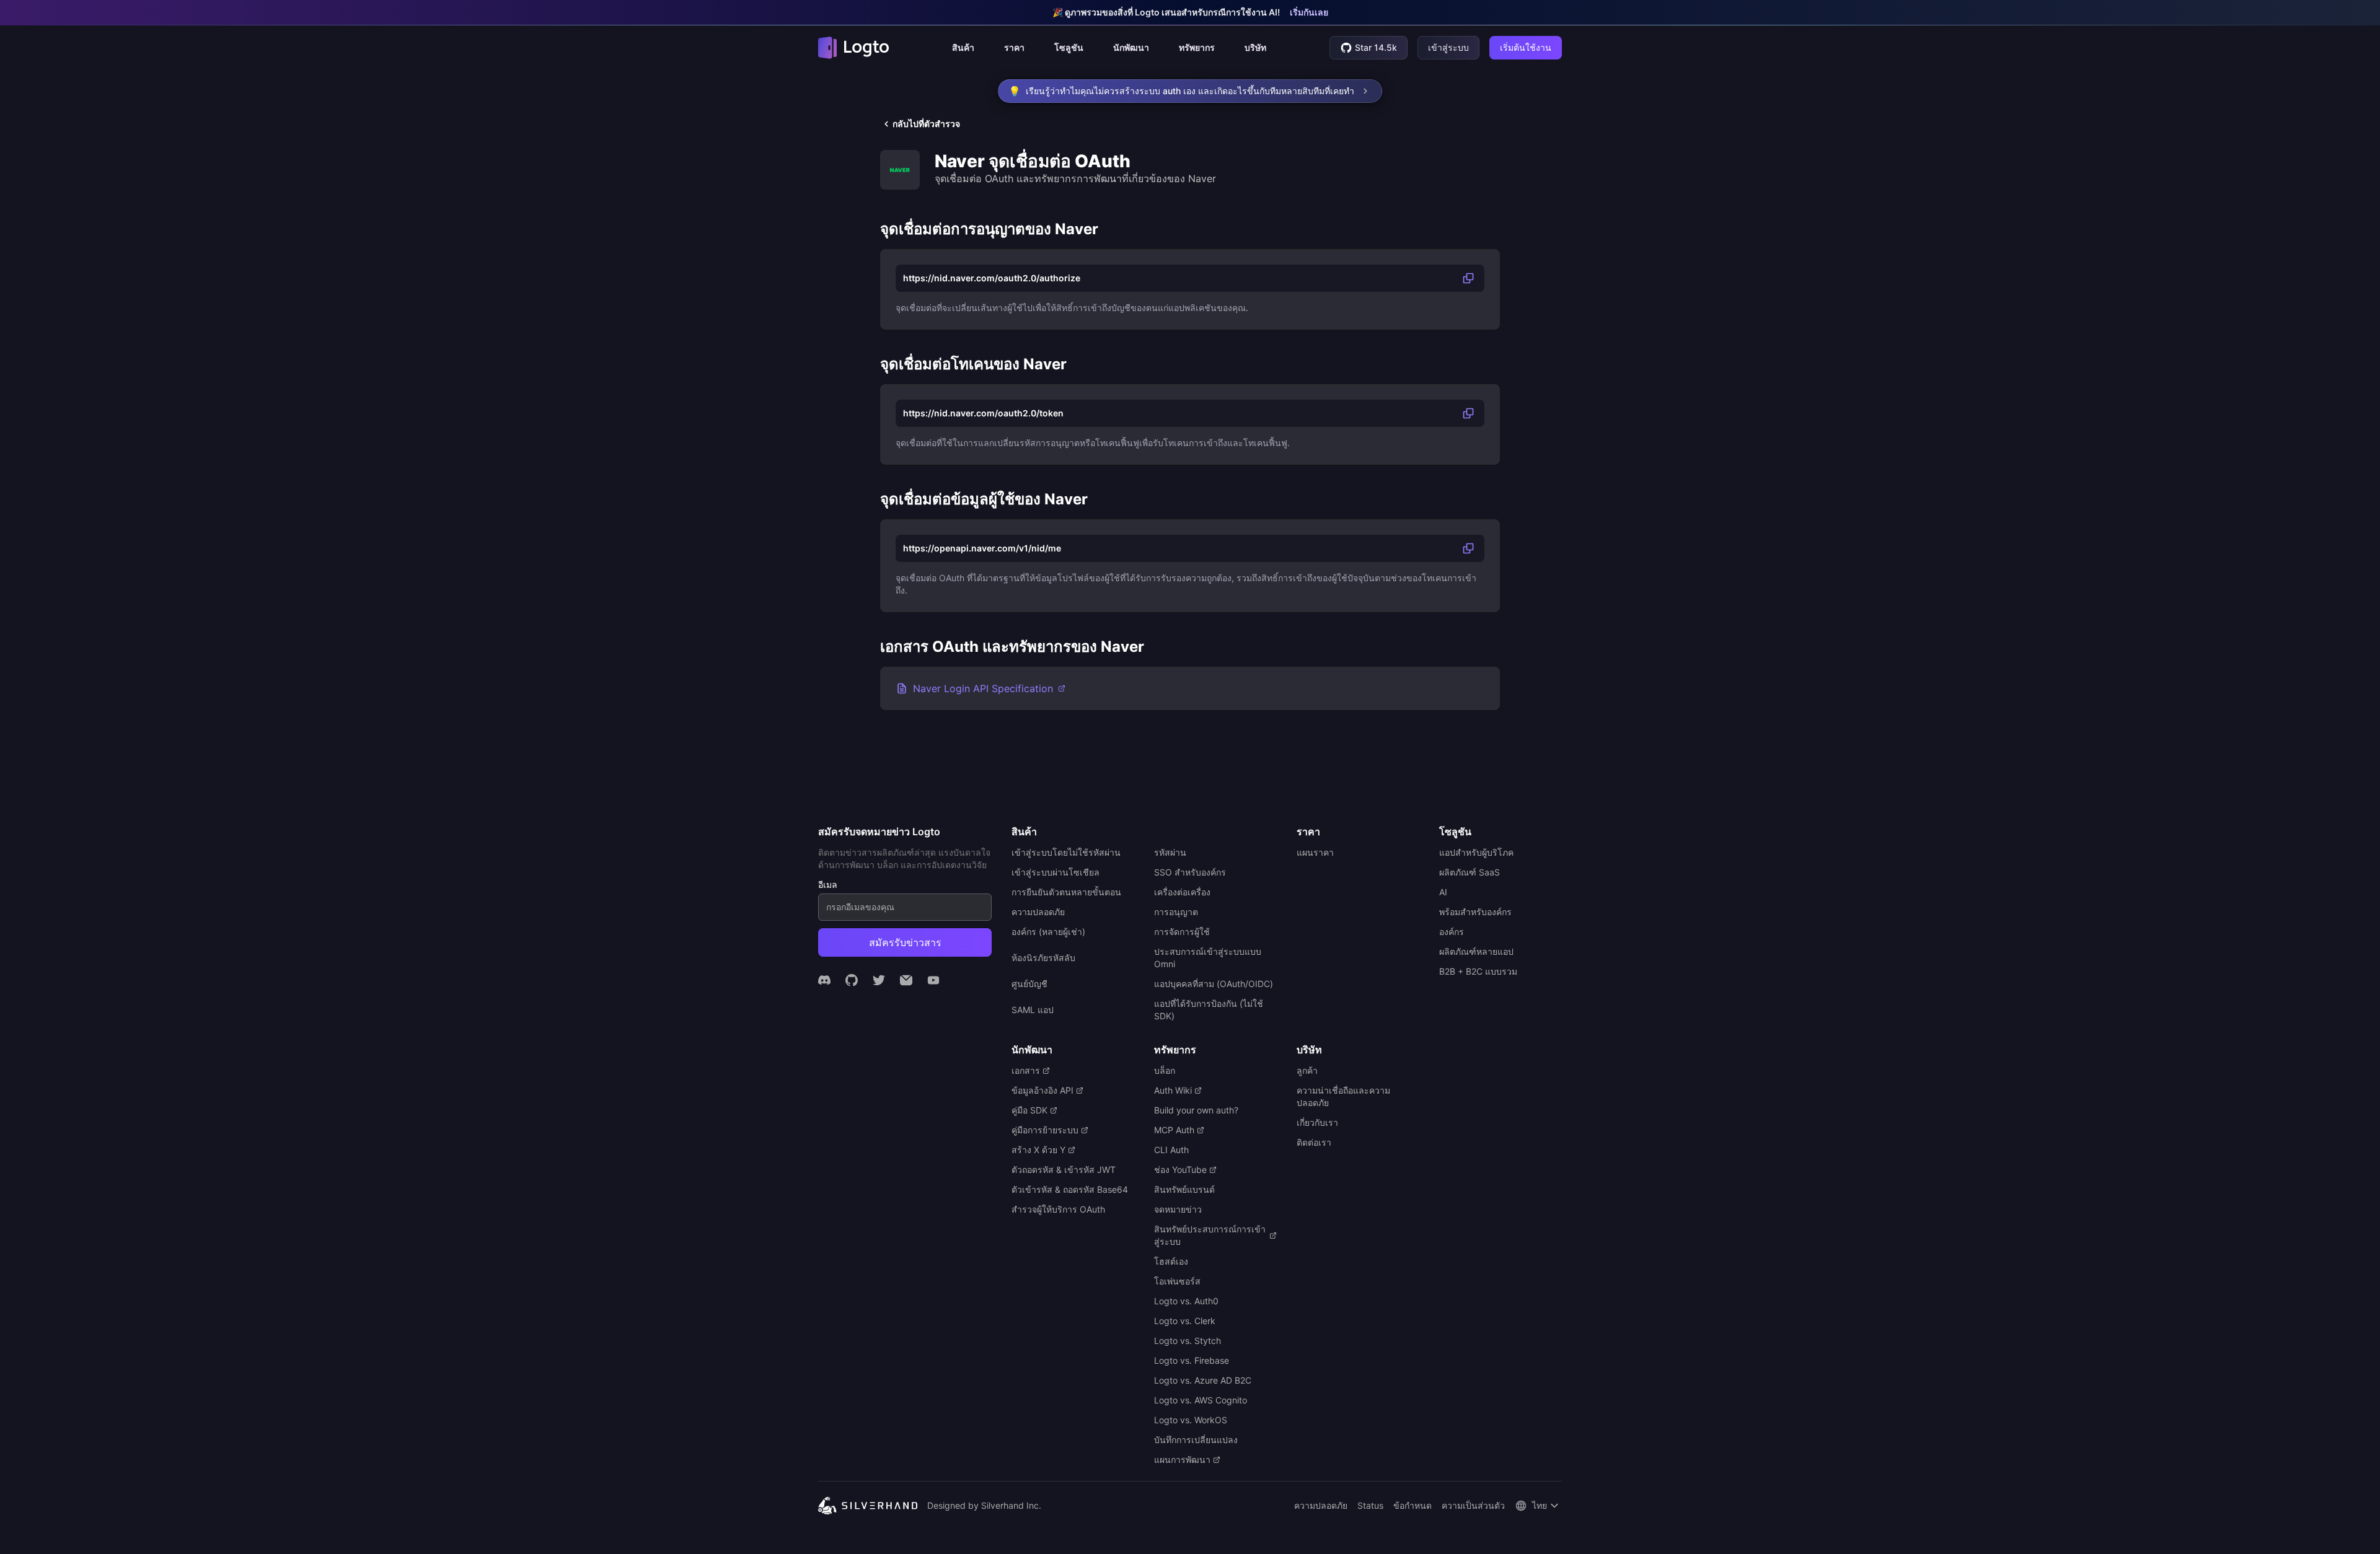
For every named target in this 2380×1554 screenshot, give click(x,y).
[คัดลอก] (1468, 278)
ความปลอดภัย (1321, 1505)
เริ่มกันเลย (1309, 12)
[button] (963, 48)
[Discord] (824, 980)
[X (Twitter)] (879, 980)
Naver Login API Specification (983, 688)
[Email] (906, 980)
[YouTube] (933, 980)
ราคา (1014, 47)
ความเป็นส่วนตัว (1473, 1505)
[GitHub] (852, 980)
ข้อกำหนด (1413, 1505)
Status (1370, 1505)
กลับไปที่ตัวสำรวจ (926, 124)
